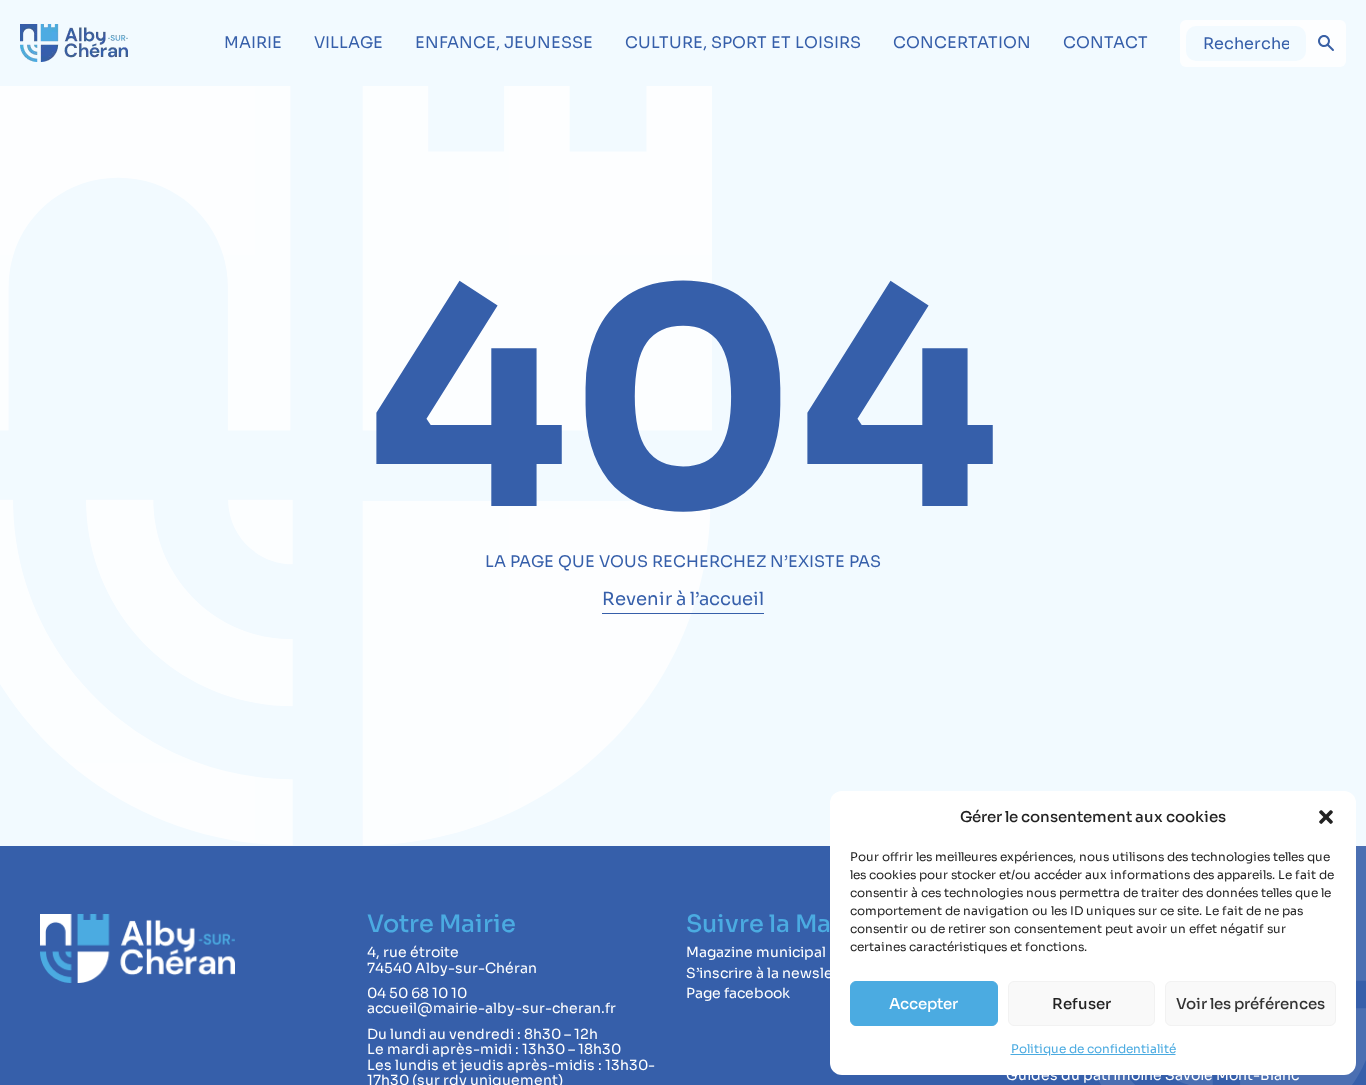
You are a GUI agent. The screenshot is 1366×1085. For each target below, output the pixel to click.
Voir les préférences (1250, 1003)
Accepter (923, 1003)
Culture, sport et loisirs (743, 42)
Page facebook (738, 993)
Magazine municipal (756, 952)
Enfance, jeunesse (504, 42)
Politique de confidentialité (1093, 1048)
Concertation (962, 42)
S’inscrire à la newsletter (773, 973)
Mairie (253, 42)
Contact (1105, 42)
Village (348, 42)
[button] (1326, 817)
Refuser (1081, 1003)
